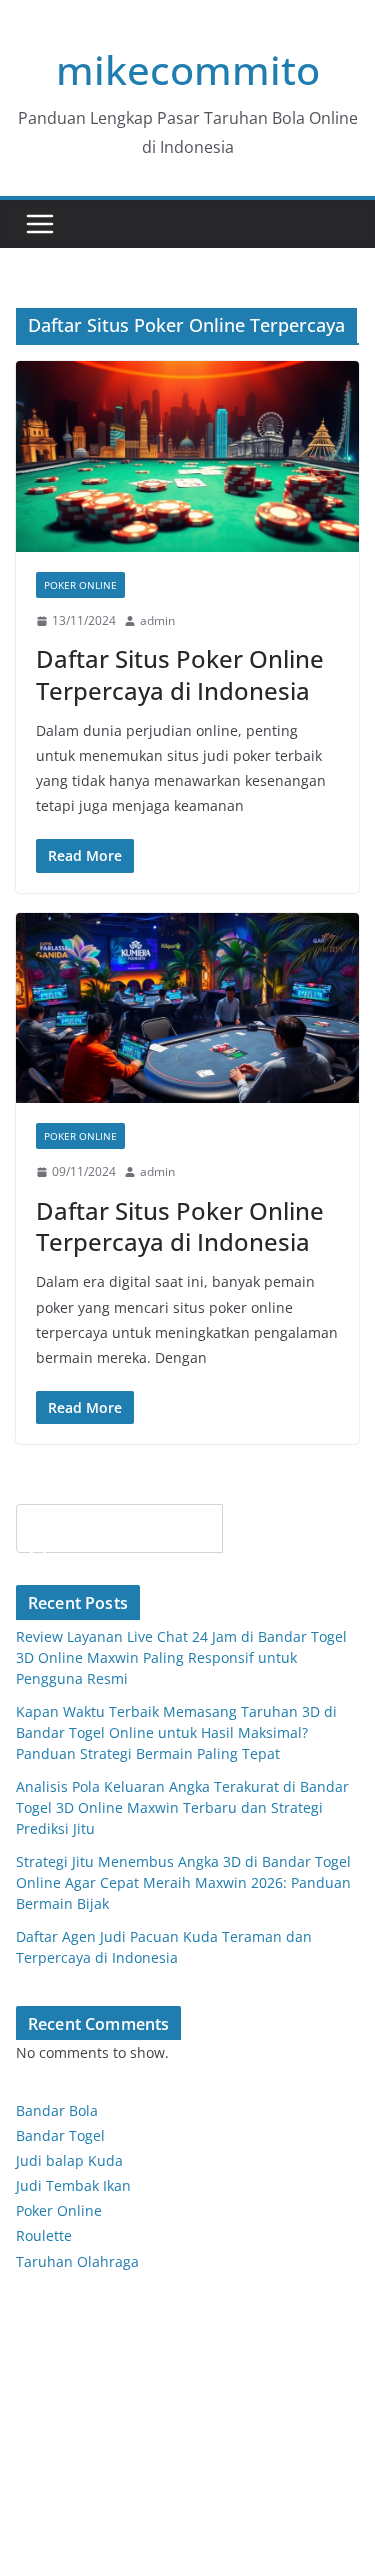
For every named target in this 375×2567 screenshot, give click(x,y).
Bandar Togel (60, 2135)
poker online (80, 585)
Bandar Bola (57, 2110)
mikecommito (188, 69)
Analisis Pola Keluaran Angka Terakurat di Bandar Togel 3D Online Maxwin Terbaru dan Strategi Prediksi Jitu (182, 1807)
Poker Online (59, 2210)
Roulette (44, 2235)
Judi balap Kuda (69, 2160)
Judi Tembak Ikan (73, 2185)
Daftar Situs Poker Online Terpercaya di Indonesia (180, 674)
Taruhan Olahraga (77, 2261)
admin (157, 620)
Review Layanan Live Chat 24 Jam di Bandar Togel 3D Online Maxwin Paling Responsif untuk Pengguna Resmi (181, 1657)
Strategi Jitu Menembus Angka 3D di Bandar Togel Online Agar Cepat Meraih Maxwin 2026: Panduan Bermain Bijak (183, 1882)
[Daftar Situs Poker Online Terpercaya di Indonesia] (187, 456)
